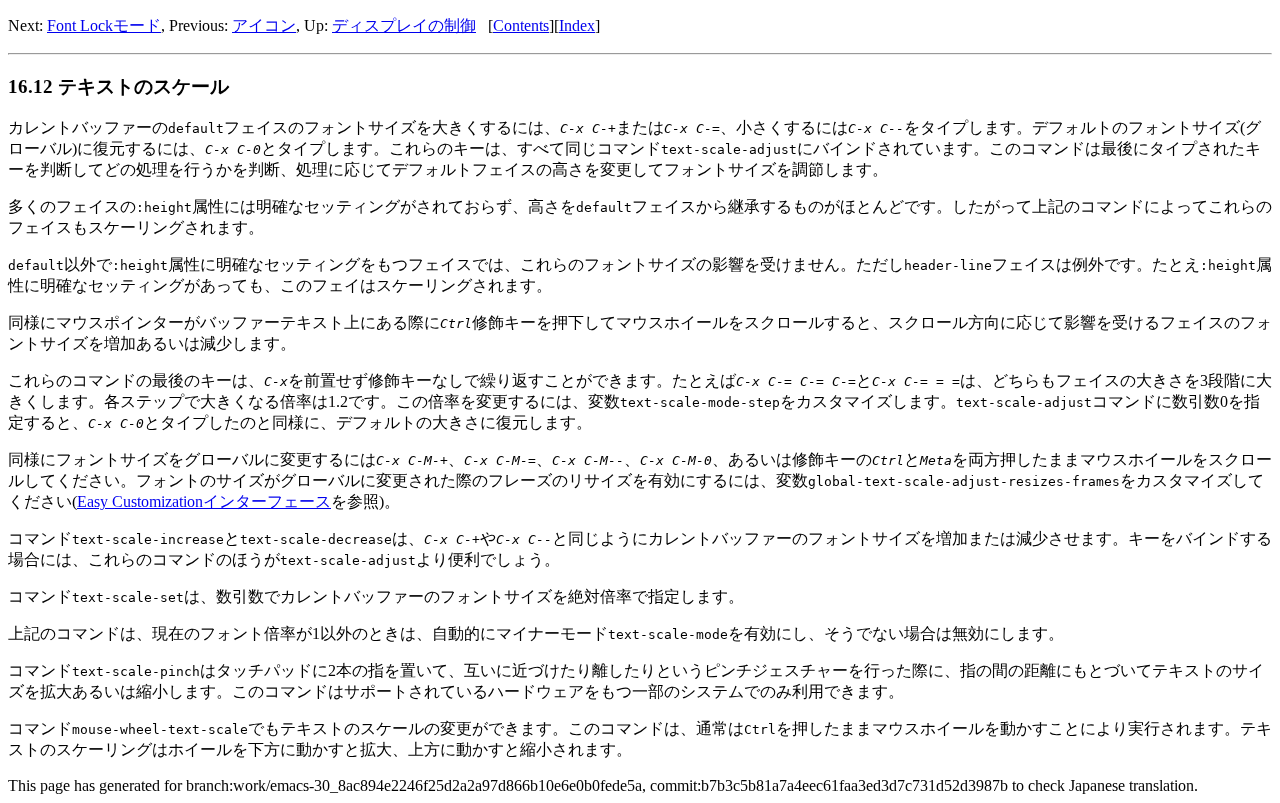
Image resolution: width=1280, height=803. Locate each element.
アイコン (264, 25)
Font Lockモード (104, 25)
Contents (521, 25)
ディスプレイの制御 (404, 25)
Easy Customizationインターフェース (204, 501)
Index (577, 25)
